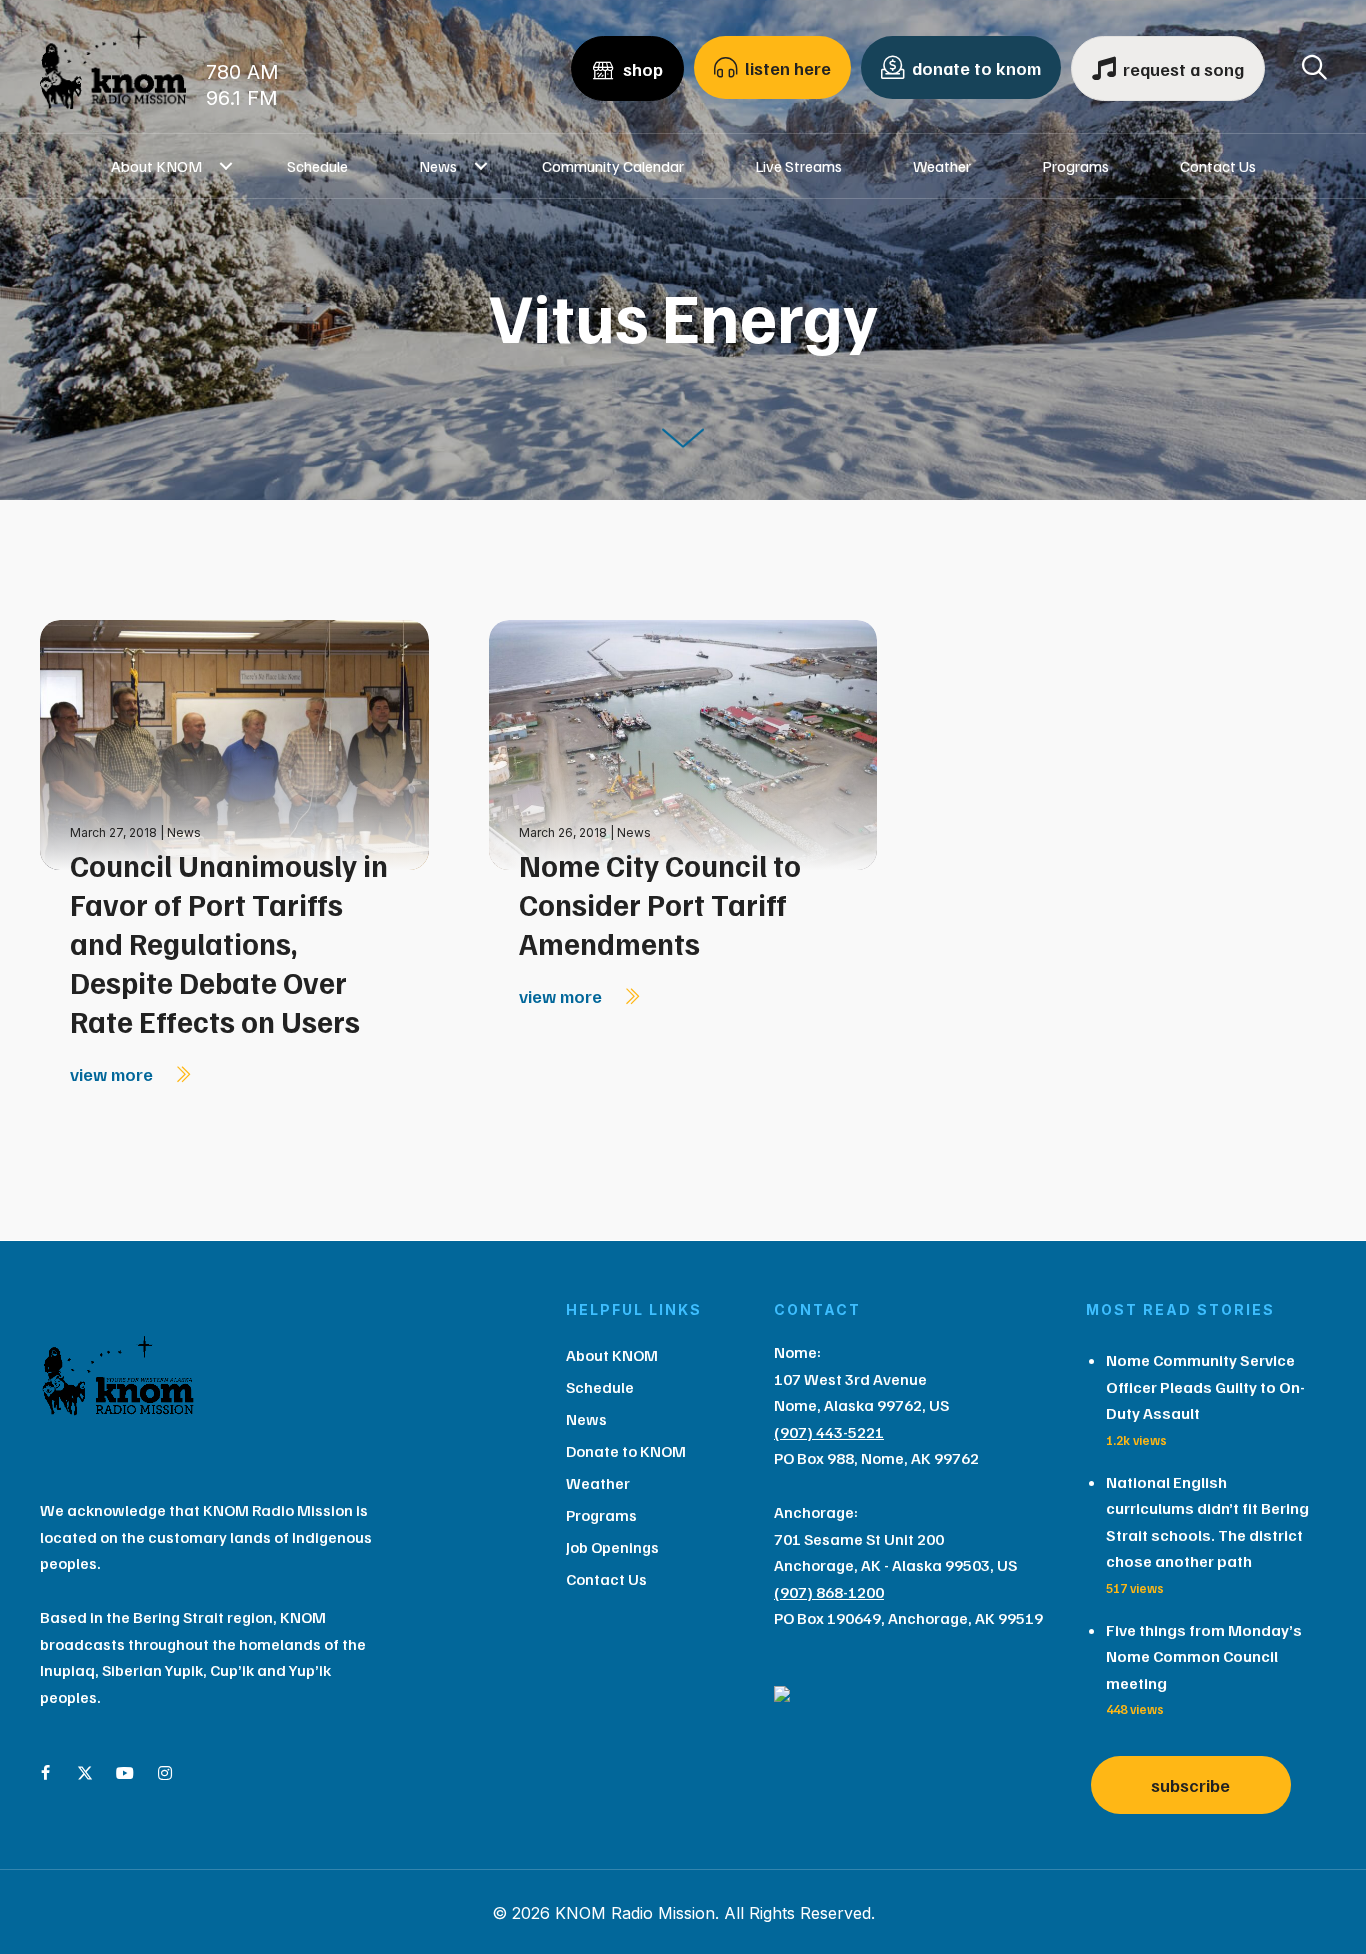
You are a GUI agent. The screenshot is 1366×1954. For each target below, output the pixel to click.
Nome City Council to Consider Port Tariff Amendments (660, 904)
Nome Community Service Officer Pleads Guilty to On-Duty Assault (1205, 1386)
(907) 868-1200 (829, 1592)
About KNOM (156, 166)
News (438, 166)
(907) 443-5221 (829, 1432)
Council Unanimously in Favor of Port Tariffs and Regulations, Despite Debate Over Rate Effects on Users (229, 943)
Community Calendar (613, 166)
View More (113, 1074)
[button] (226, 166)
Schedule (317, 166)
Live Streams (798, 166)
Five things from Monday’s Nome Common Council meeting (1204, 1656)
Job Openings (612, 1547)
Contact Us (1218, 166)
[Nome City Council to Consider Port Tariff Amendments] (683, 743)
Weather (942, 166)
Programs (1075, 166)
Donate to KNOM (626, 1451)
